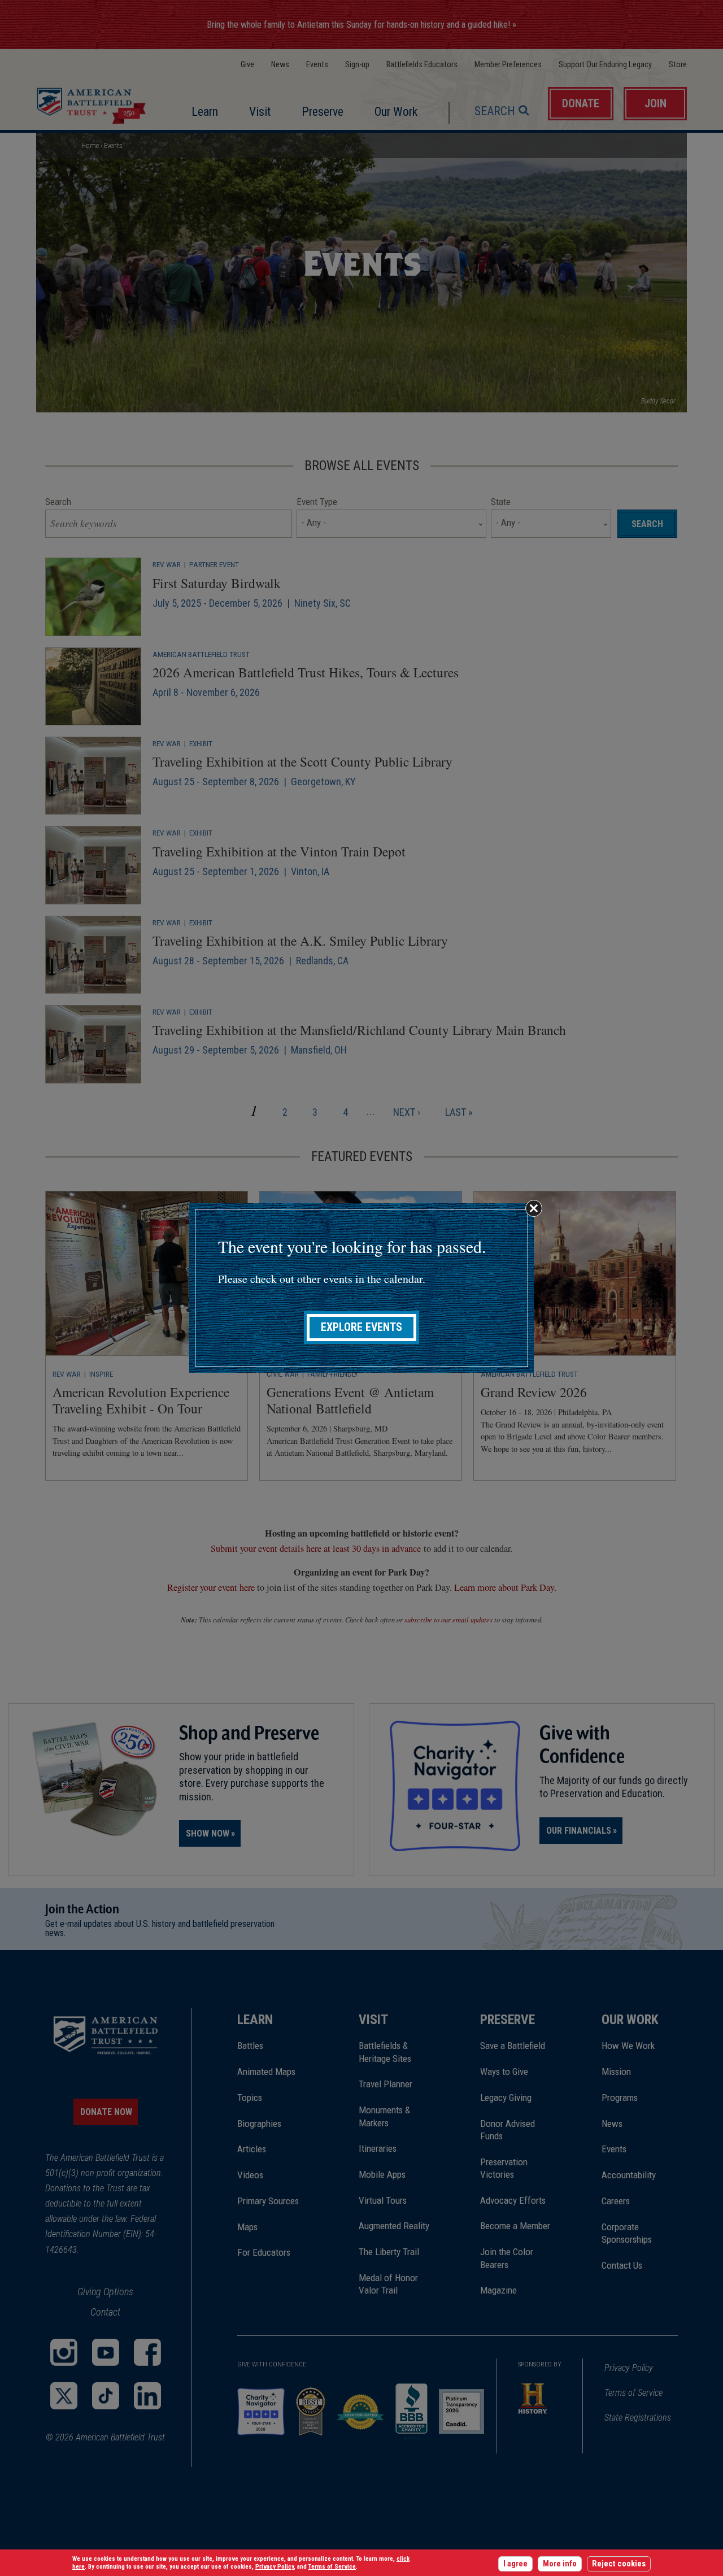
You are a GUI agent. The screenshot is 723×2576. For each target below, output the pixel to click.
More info (560, 2564)
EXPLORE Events (361, 1327)
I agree (515, 2564)
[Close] (534, 1208)
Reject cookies (619, 2564)
